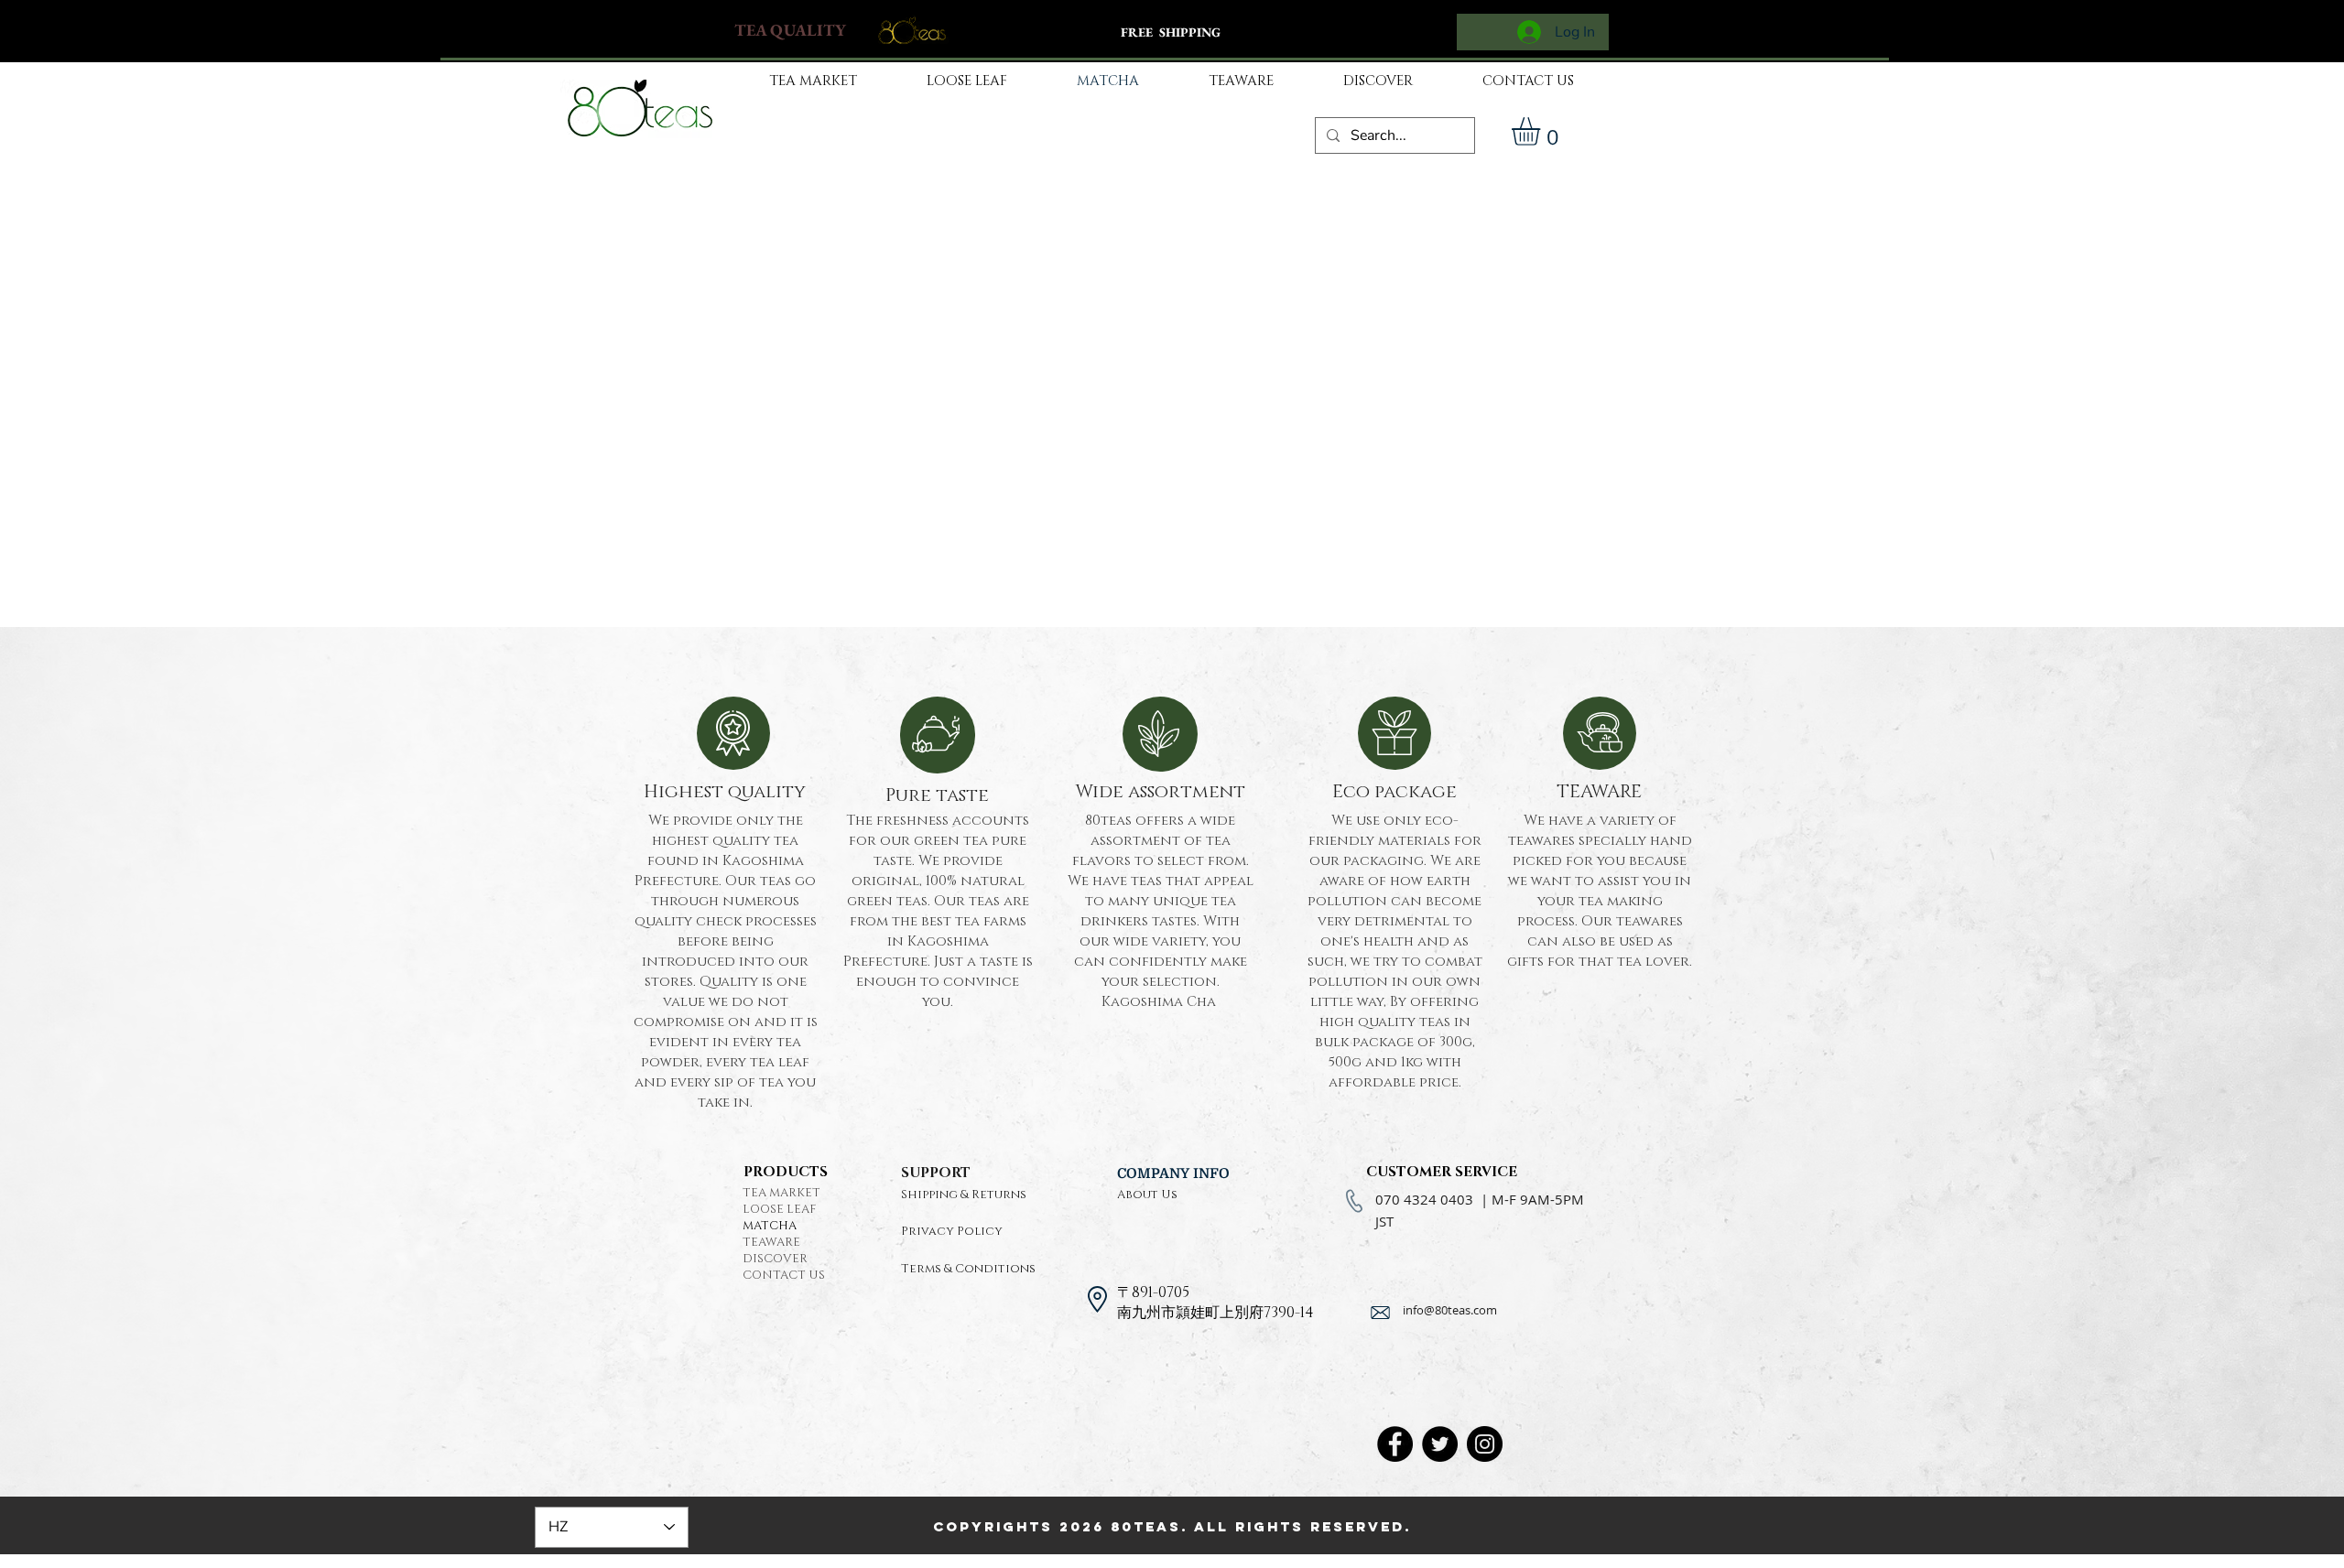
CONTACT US (784, 1275)
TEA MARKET (781, 1193)
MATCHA (770, 1226)
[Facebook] (1395, 1444)
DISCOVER (775, 1259)
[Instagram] (1485, 1444)
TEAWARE (771, 1242)
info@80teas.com (1450, 1310)
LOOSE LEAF (779, 1209)
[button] (1542, 131)
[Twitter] (1440, 1444)
